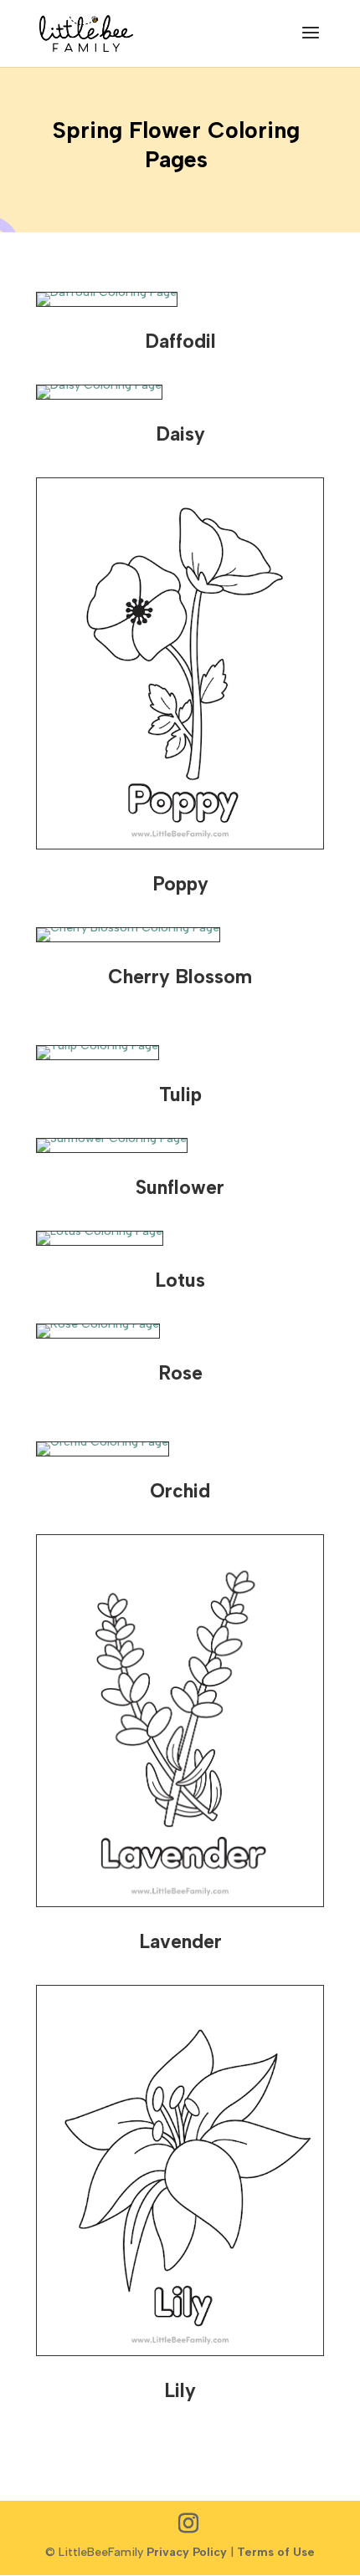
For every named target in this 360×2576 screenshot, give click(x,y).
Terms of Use (276, 2552)
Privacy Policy (187, 2552)
